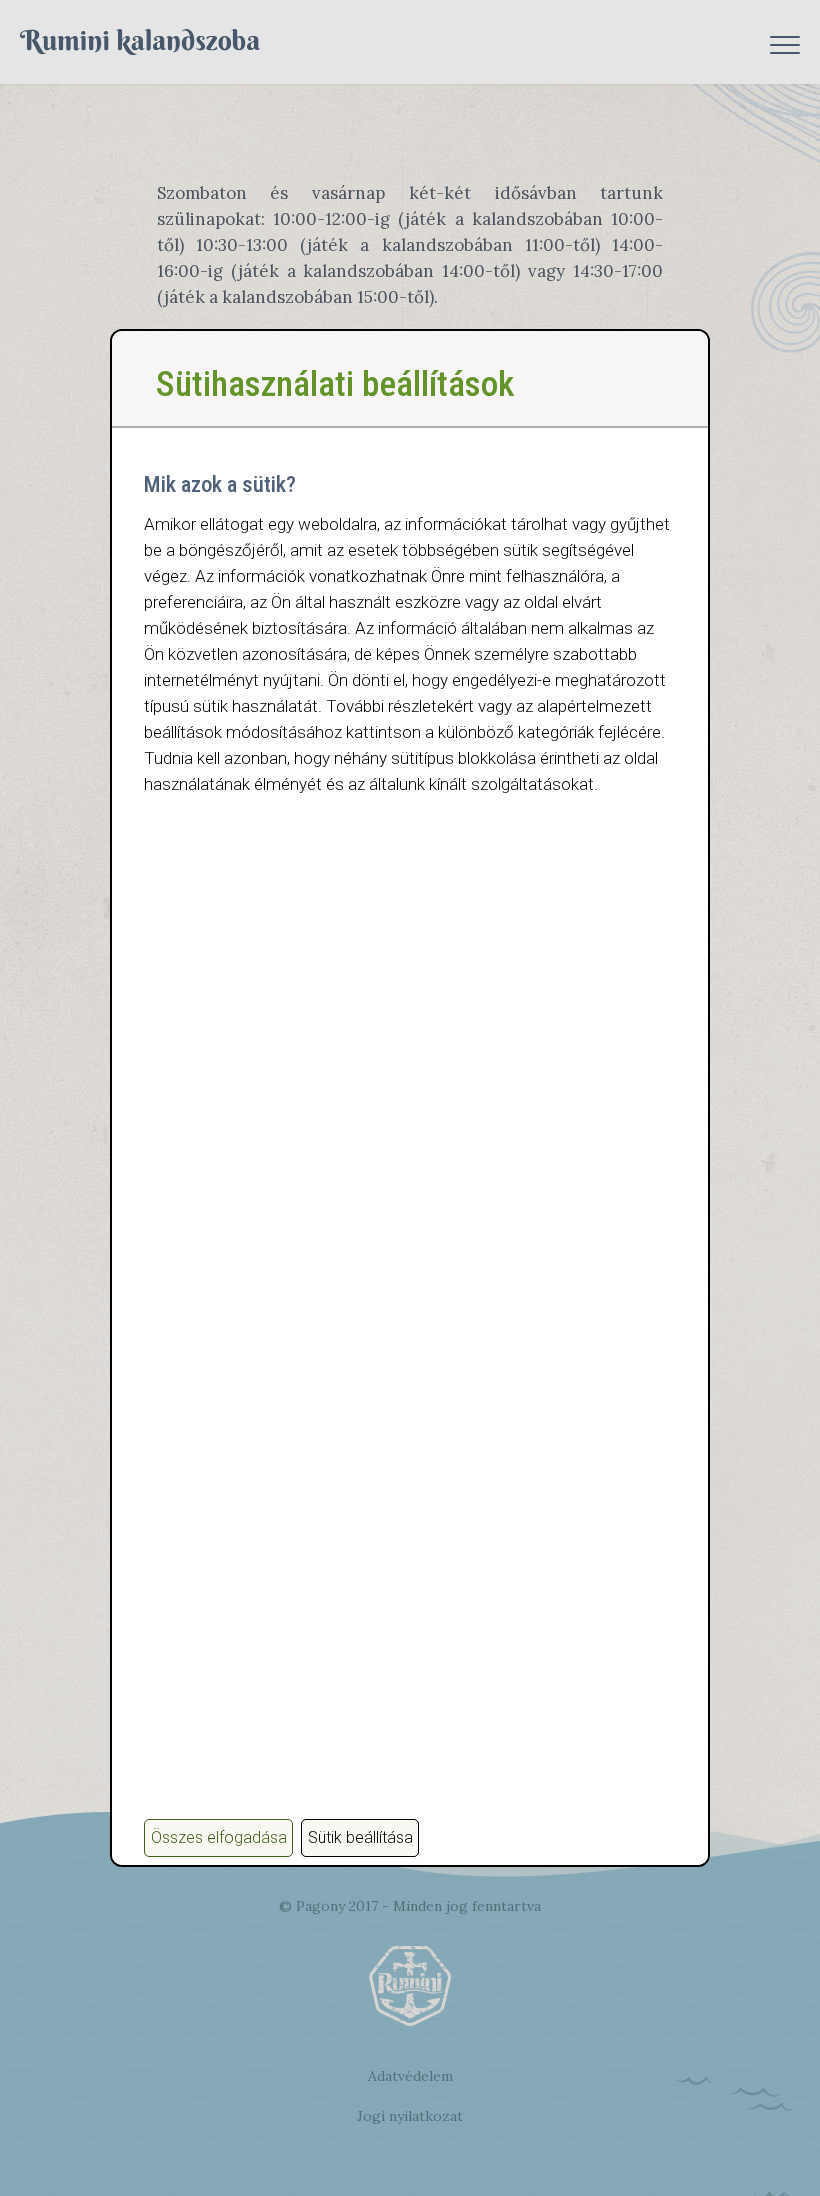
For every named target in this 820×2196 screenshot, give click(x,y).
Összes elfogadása (219, 1837)
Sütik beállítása (360, 1837)
